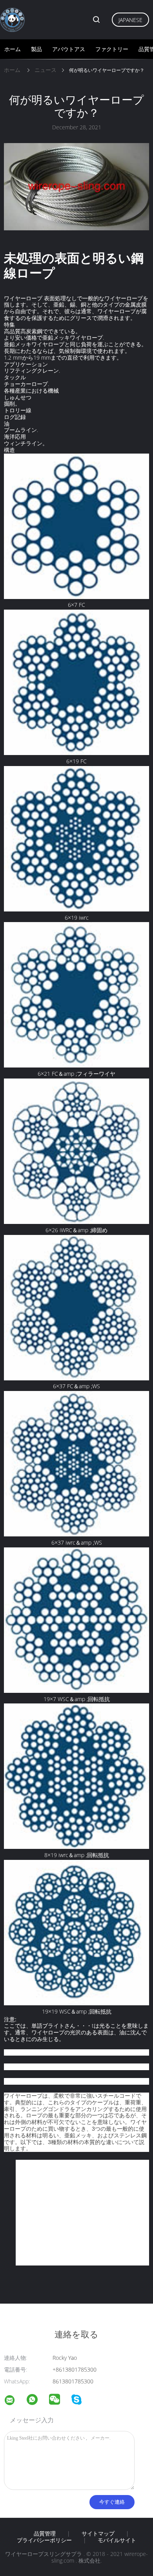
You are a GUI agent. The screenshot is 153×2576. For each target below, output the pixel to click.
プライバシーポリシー (44, 2540)
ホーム (13, 49)
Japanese (130, 20)
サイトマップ (98, 2534)
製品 (36, 49)
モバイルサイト (117, 2540)
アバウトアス (69, 49)
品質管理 (45, 2534)
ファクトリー (112, 49)
